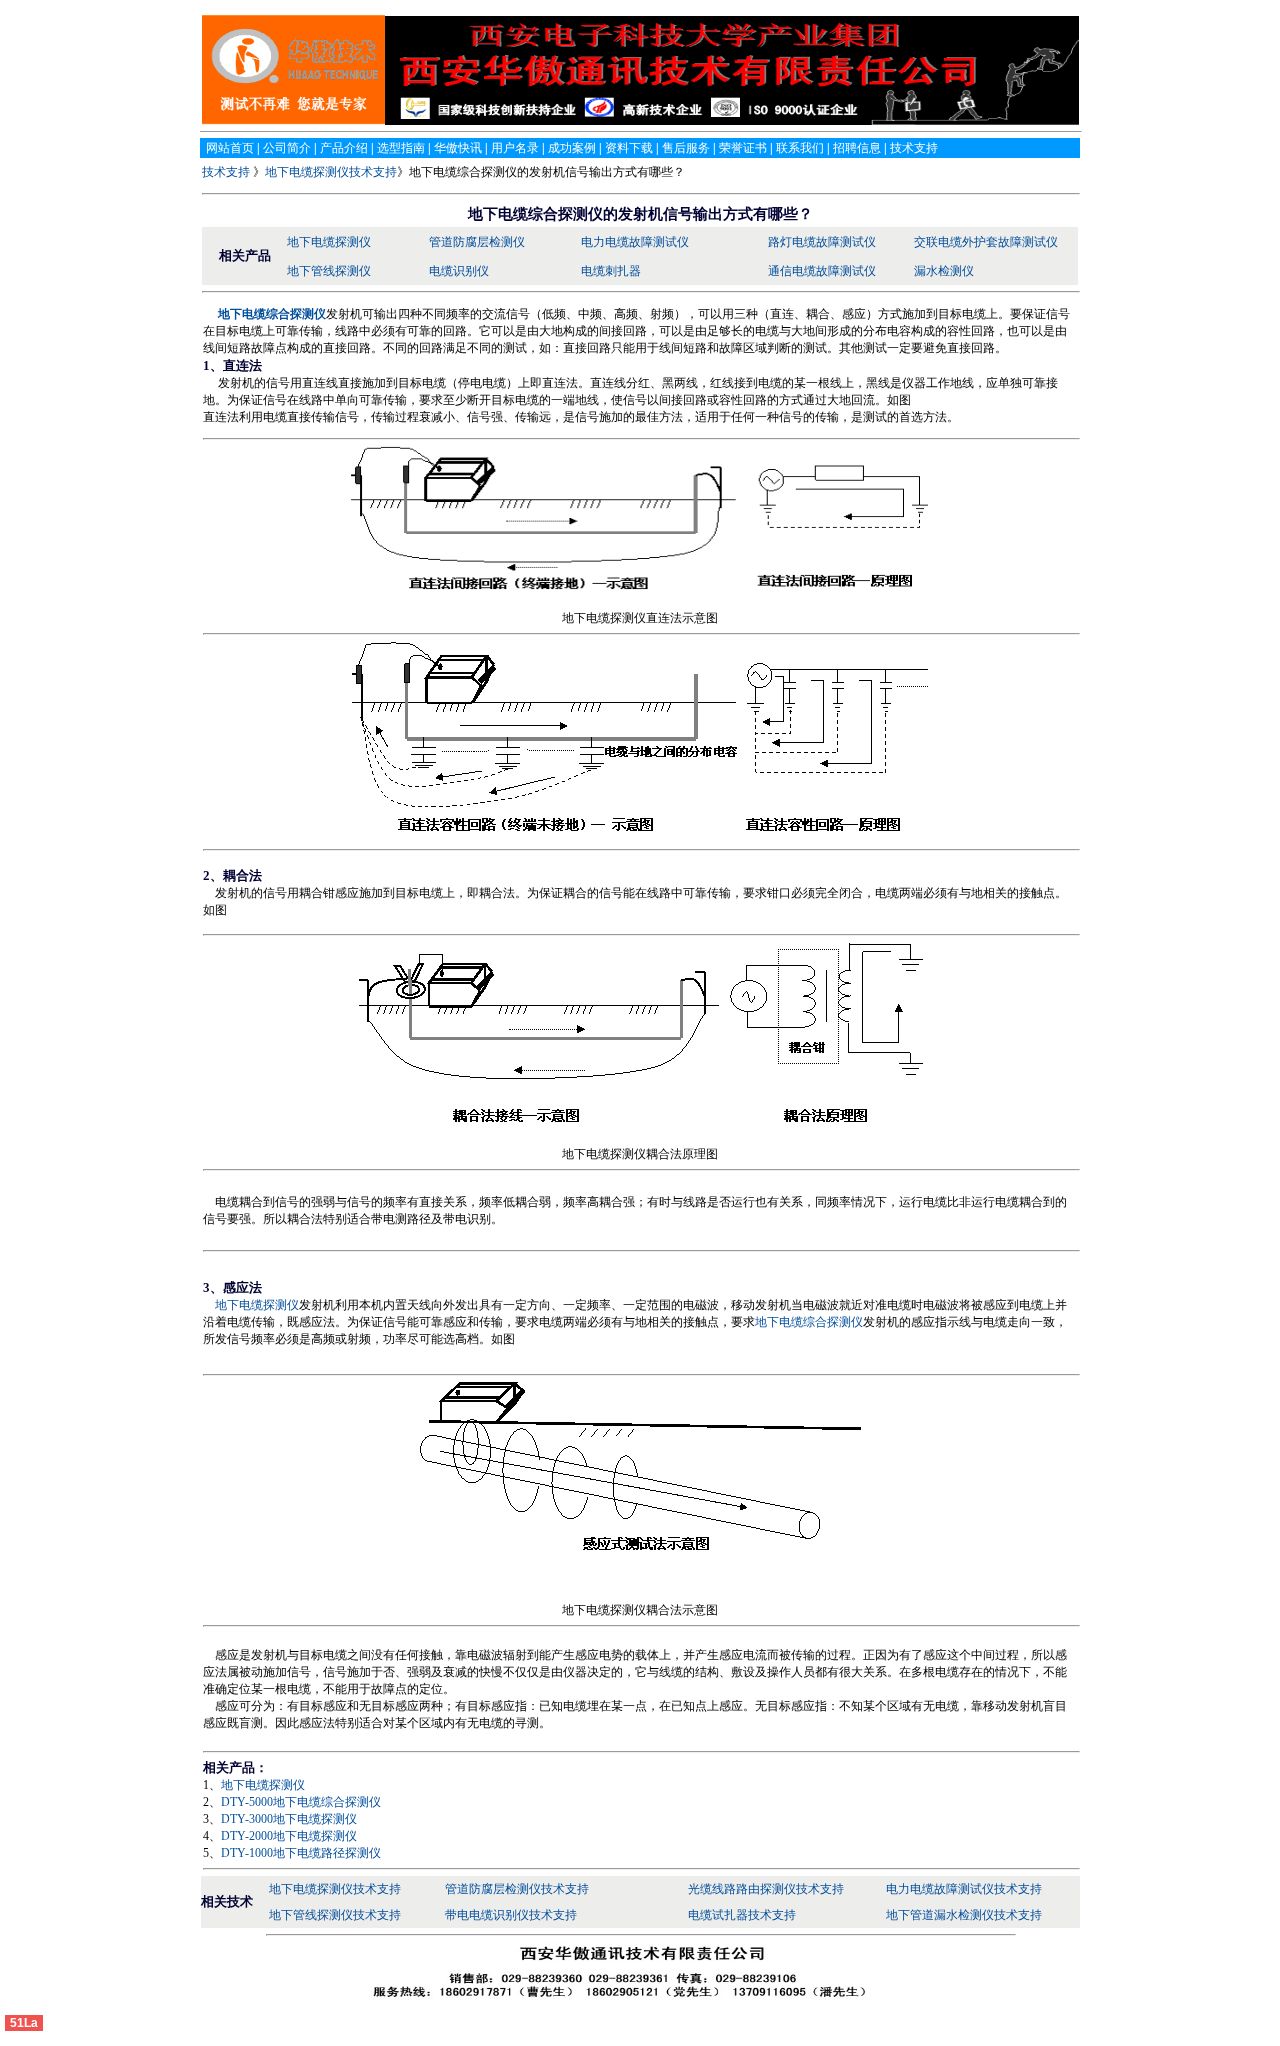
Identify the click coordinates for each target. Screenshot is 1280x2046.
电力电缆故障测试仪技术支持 (964, 1889)
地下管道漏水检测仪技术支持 (964, 1915)
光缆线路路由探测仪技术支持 (766, 1889)
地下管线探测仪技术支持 (335, 1915)
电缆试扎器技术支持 (742, 1915)
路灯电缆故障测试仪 (822, 242)
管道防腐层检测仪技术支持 (517, 1889)
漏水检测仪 (944, 271)
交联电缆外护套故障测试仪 (986, 242)
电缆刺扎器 (611, 271)
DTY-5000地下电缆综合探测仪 (301, 1802)
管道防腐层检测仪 (477, 242)
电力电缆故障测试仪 (635, 242)
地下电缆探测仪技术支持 (331, 172)
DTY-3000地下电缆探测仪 (289, 1819)
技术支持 (227, 172)
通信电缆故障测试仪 (822, 271)
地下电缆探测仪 (329, 242)
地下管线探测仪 (329, 271)
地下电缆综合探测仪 (809, 1322)
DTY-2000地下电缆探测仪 (289, 1836)
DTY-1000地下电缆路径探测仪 (301, 1853)
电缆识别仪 (459, 271)
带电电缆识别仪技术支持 (511, 1915)
